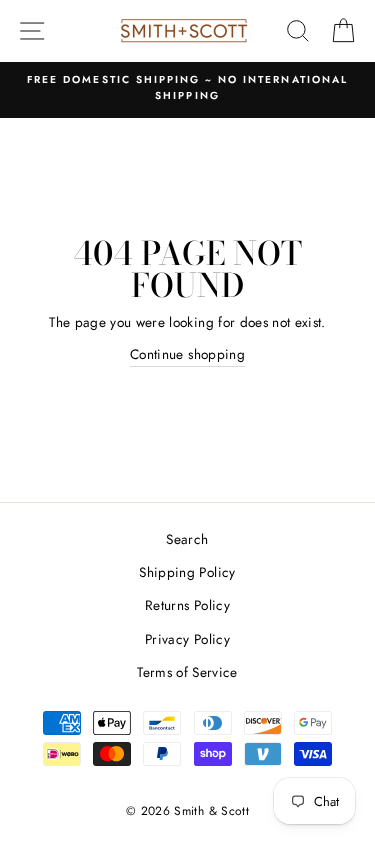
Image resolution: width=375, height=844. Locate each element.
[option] (170, 88)
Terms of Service (187, 672)
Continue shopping (187, 354)
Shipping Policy (187, 572)
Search (187, 539)
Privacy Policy (187, 639)
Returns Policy (187, 605)
